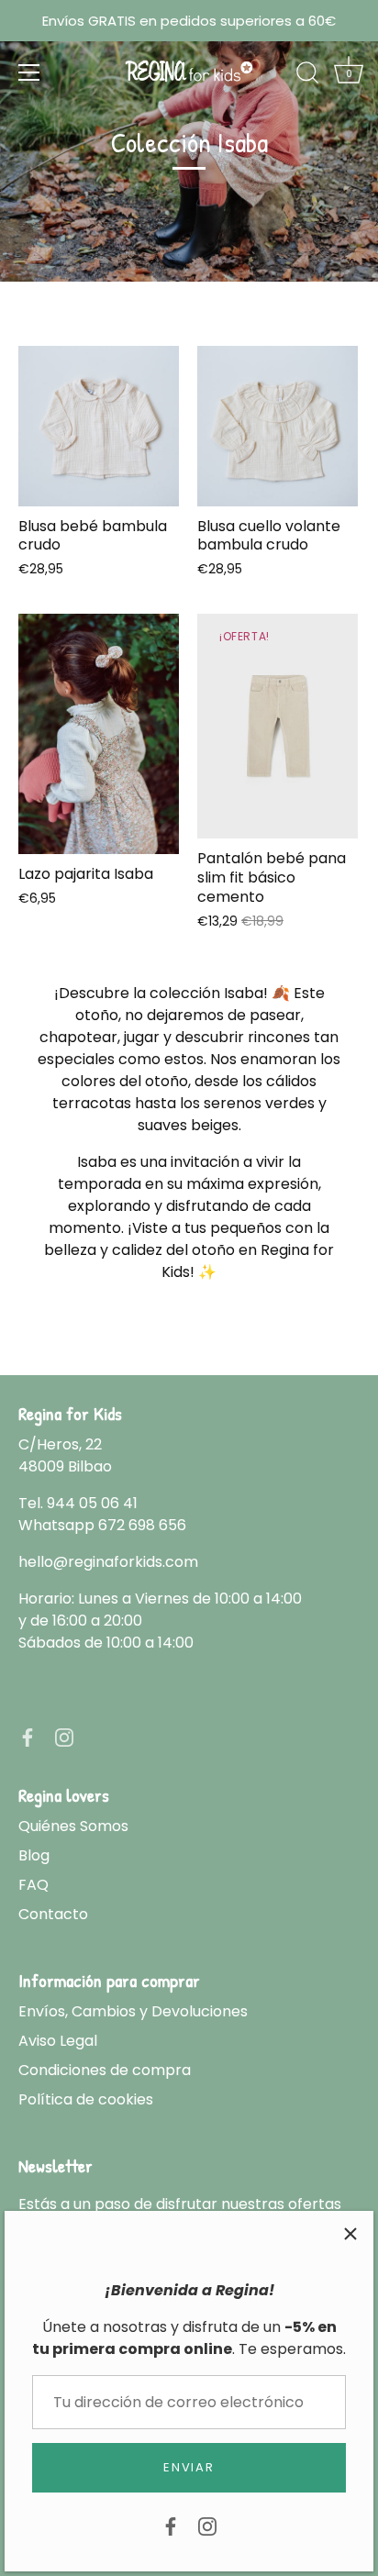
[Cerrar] (350, 2234)
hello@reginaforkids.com (108, 1562)
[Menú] (29, 72)
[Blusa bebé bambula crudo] (99, 426)
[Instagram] (207, 2525)
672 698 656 (142, 1525)
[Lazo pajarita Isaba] (99, 734)
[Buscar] (307, 75)
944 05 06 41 (92, 1503)
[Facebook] (171, 2525)
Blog (34, 1855)
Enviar (189, 2467)
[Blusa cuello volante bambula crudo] (278, 426)
